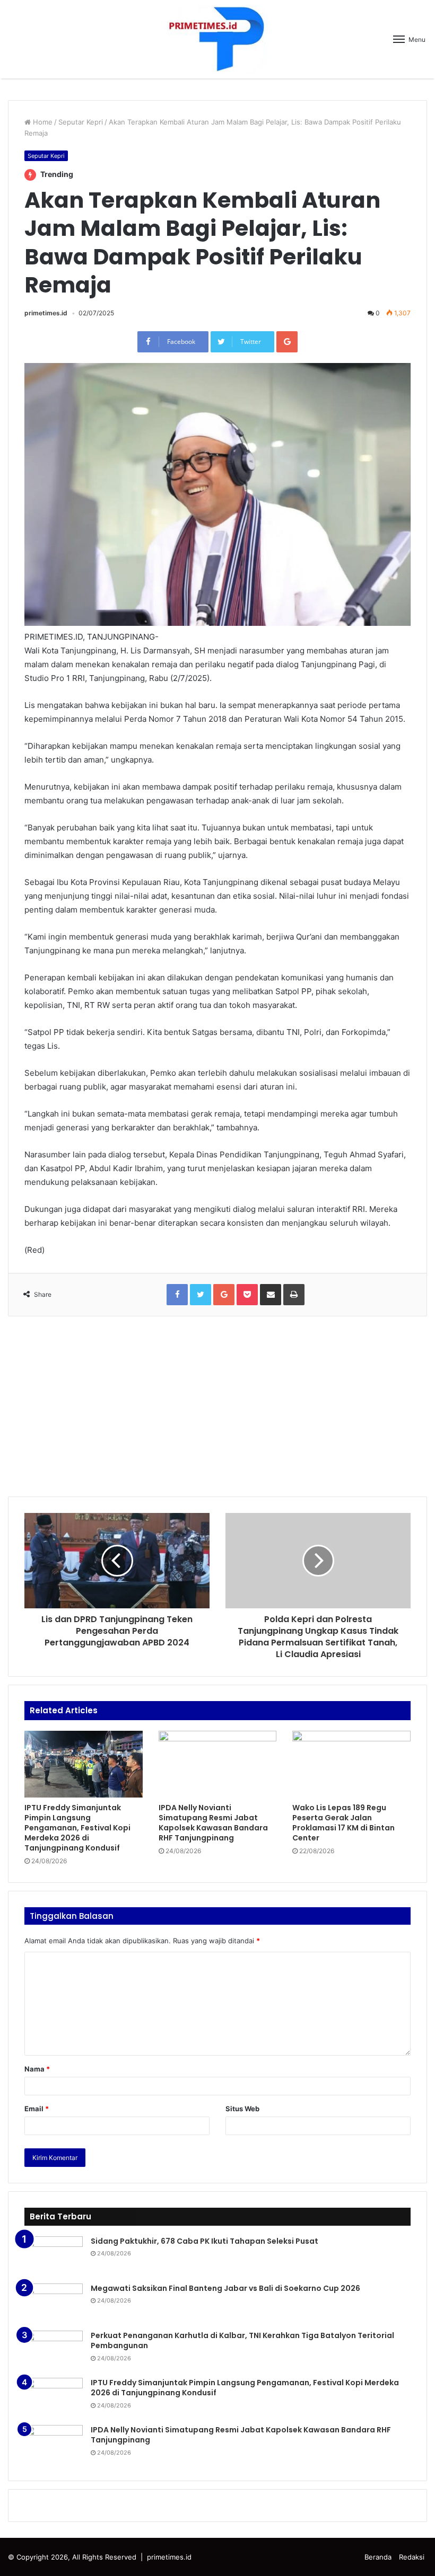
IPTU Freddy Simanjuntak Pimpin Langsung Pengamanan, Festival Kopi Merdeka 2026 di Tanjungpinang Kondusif (77, 1828)
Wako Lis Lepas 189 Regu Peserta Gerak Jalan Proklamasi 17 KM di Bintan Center (343, 1823)
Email (37, 2109)
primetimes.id (46, 313)
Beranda (378, 2557)
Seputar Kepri (81, 122)
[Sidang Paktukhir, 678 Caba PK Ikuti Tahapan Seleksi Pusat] (54, 2256)
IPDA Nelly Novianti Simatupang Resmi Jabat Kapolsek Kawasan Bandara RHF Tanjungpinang (213, 1823)
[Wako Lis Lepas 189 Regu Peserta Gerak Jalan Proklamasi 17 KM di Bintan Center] (351, 1764)
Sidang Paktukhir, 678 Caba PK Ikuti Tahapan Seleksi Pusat (205, 2241)
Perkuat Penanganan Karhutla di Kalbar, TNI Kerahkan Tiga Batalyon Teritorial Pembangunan (242, 2341)
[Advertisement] (217, 1406)
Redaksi (412, 2557)
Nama (37, 2069)
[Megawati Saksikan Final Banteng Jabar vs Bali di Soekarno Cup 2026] (54, 2303)
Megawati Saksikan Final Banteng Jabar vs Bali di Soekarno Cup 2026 (225, 2288)
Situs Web (242, 2109)
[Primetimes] (217, 39)
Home (42, 122)
